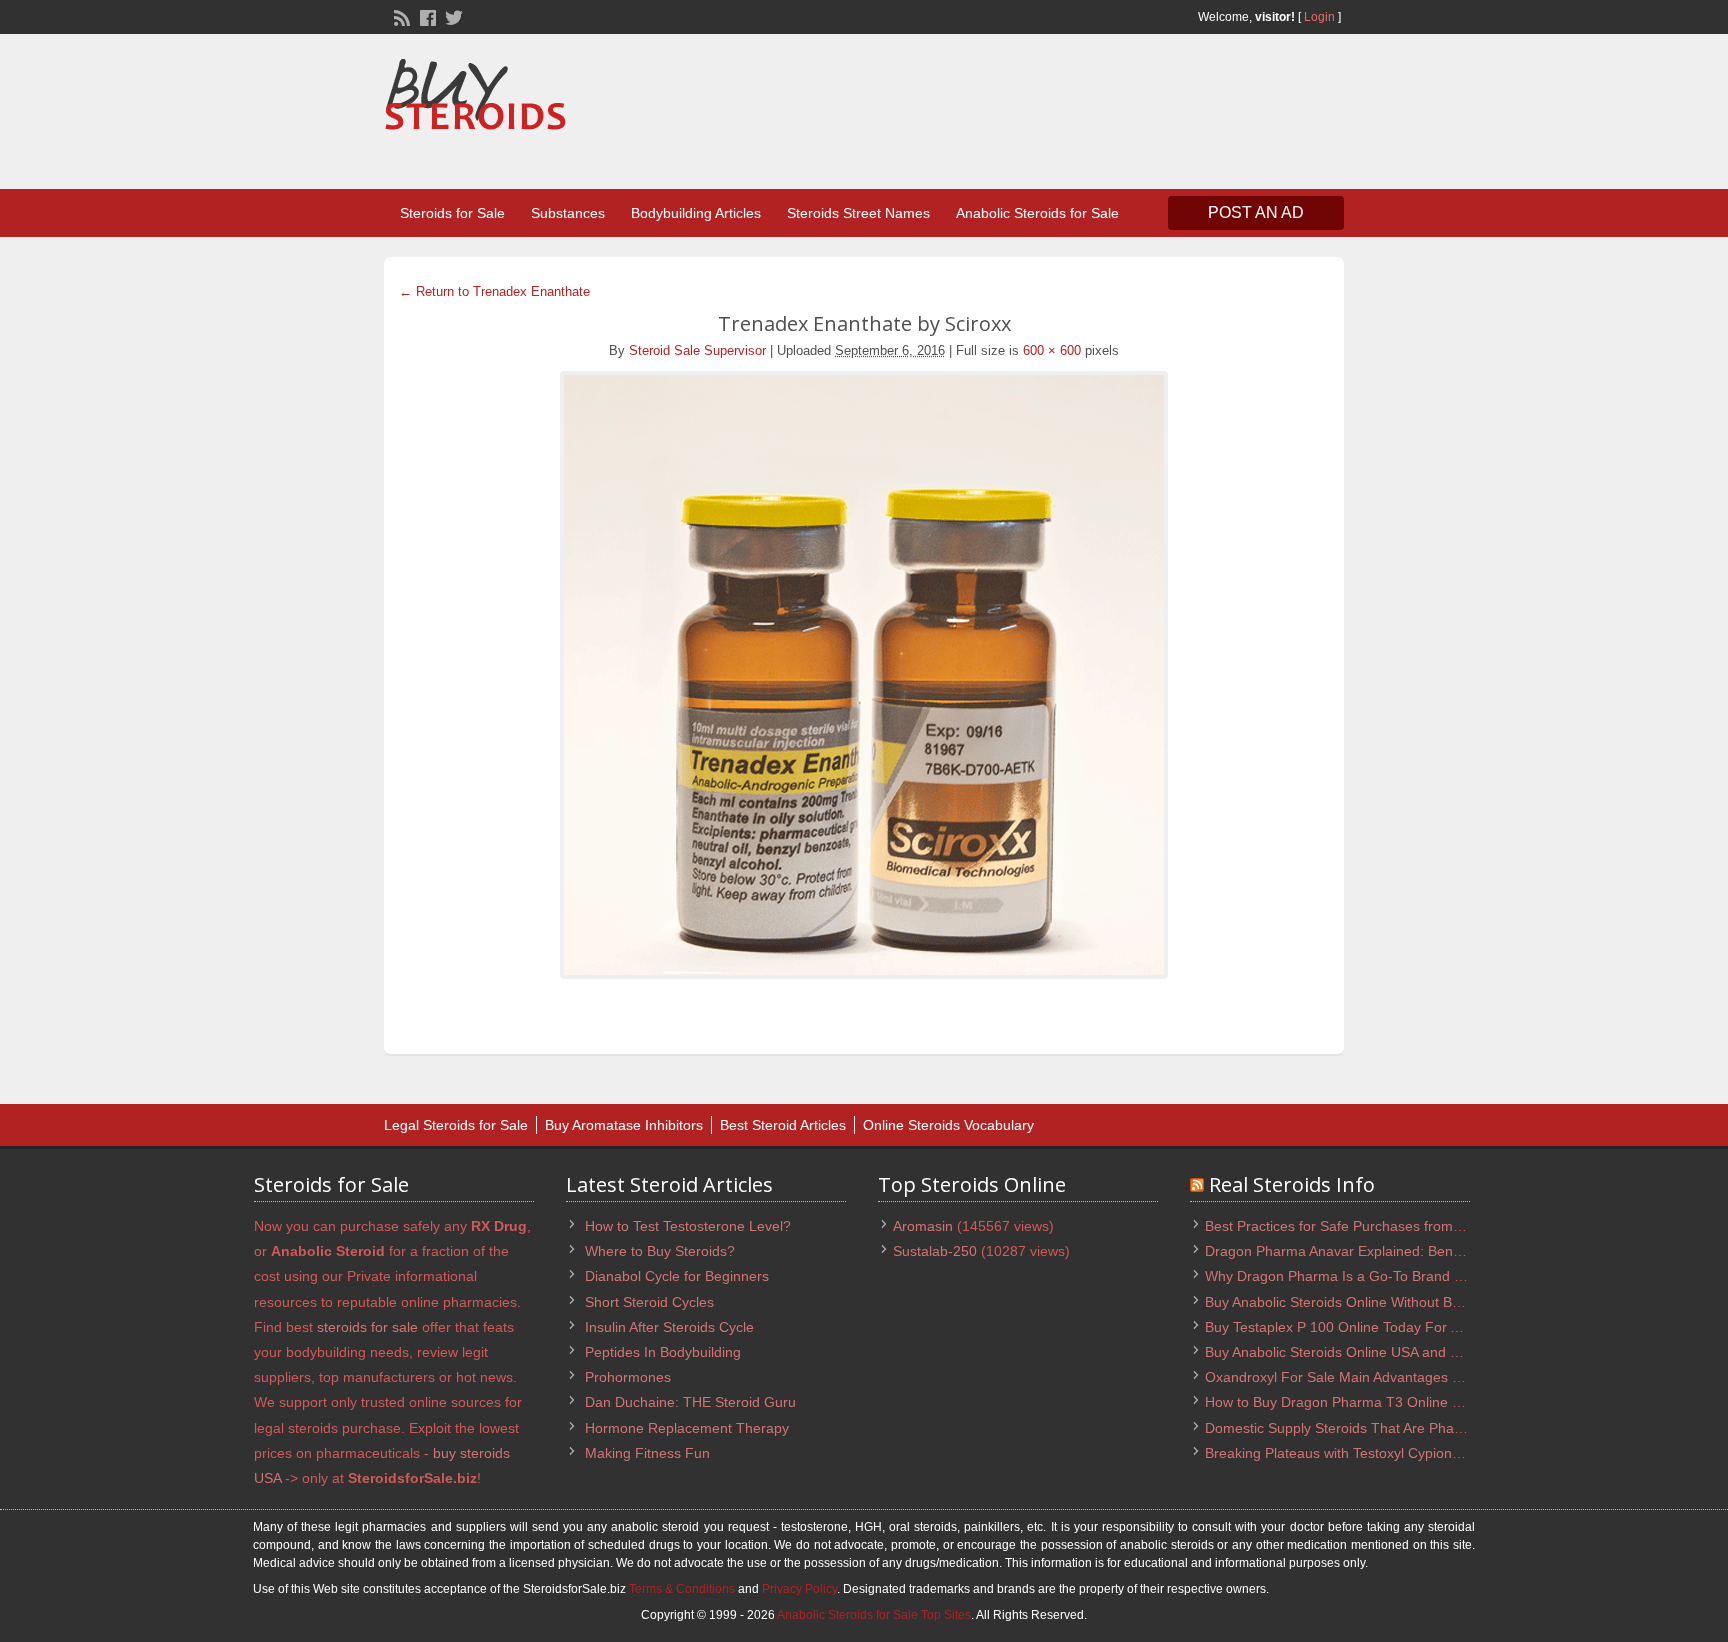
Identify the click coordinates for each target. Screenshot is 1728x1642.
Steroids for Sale (452, 213)
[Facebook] (426, 16)
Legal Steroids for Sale (456, 1125)
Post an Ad (1256, 212)
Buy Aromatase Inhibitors (624, 1125)
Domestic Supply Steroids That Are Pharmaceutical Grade (1388, 1428)
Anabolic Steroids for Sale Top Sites (874, 1615)
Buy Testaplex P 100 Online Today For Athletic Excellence (1386, 1327)
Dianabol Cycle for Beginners (677, 1276)
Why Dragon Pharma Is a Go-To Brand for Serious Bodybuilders (1407, 1276)
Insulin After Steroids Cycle (669, 1327)
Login (1319, 17)
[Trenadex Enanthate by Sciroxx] (864, 675)
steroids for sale (367, 1327)
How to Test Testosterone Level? (688, 1226)
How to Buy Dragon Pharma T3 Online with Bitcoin (1364, 1402)
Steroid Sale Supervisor (697, 350)
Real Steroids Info (1292, 1184)
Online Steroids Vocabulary (948, 1125)
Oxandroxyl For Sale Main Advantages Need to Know (1373, 1377)
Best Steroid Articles (783, 1125)
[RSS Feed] (400, 16)
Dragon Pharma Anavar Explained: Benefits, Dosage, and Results (1412, 1251)
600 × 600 (1052, 350)
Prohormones (628, 1377)
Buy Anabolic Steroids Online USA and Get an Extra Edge (1386, 1352)
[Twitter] (452, 16)
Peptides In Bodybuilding (663, 1352)
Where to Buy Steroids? (660, 1251)
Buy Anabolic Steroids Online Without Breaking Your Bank (1386, 1302)
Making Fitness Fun (647, 1453)
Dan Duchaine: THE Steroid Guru (690, 1402)
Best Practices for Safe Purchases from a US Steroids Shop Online (1415, 1226)
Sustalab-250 (935, 1251)
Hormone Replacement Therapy (687, 1428)
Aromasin (923, 1226)
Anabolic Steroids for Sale (1037, 213)
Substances (568, 213)
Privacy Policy (799, 1589)
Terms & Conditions (682, 1589)
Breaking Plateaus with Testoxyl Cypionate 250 (1352, 1453)
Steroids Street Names (858, 213)
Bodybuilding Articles (696, 213)
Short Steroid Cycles (649, 1302)
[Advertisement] (980, 114)
